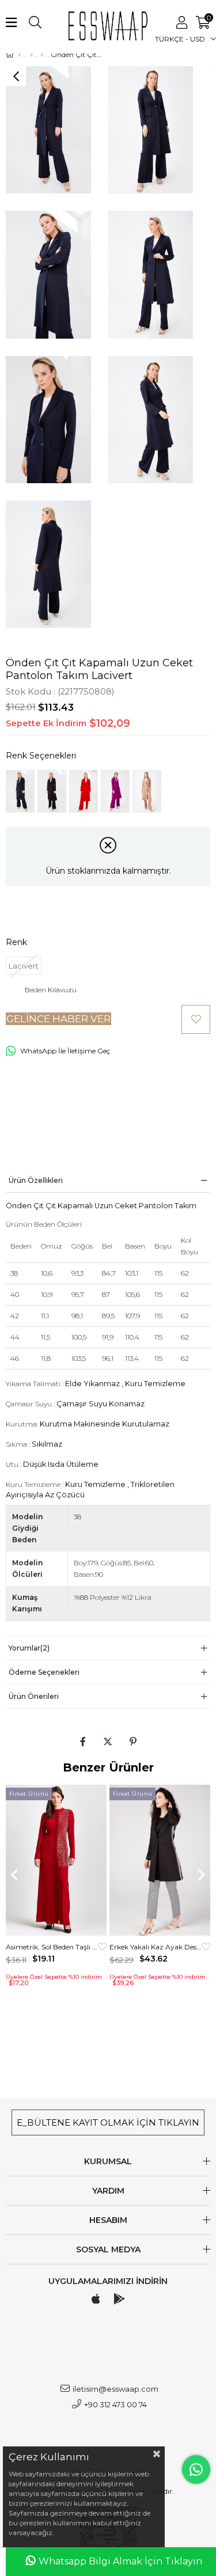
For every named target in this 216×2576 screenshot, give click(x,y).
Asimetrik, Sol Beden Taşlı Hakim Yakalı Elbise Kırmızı (52, 1947)
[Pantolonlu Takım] (42, 55)
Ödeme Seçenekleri (44, 1672)
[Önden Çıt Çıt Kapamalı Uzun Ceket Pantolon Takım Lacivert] (20, 791)
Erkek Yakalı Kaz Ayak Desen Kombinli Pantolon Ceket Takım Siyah (156, 1947)
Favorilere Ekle (102, 1947)
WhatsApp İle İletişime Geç (65, 1051)
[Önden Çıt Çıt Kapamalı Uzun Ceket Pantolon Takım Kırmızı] (84, 791)
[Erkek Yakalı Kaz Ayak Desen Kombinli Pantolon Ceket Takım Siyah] (160, 1860)
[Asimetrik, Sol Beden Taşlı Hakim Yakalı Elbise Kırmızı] (56, 1860)
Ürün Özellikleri (36, 1180)
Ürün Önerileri (34, 1696)
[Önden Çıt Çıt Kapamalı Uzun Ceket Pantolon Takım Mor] (115, 791)
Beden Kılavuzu (51, 990)
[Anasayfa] (19, 55)
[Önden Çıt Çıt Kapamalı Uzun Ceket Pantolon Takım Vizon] (147, 791)
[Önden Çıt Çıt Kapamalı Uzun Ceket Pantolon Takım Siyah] (52, 791)
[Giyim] (31, 55)
